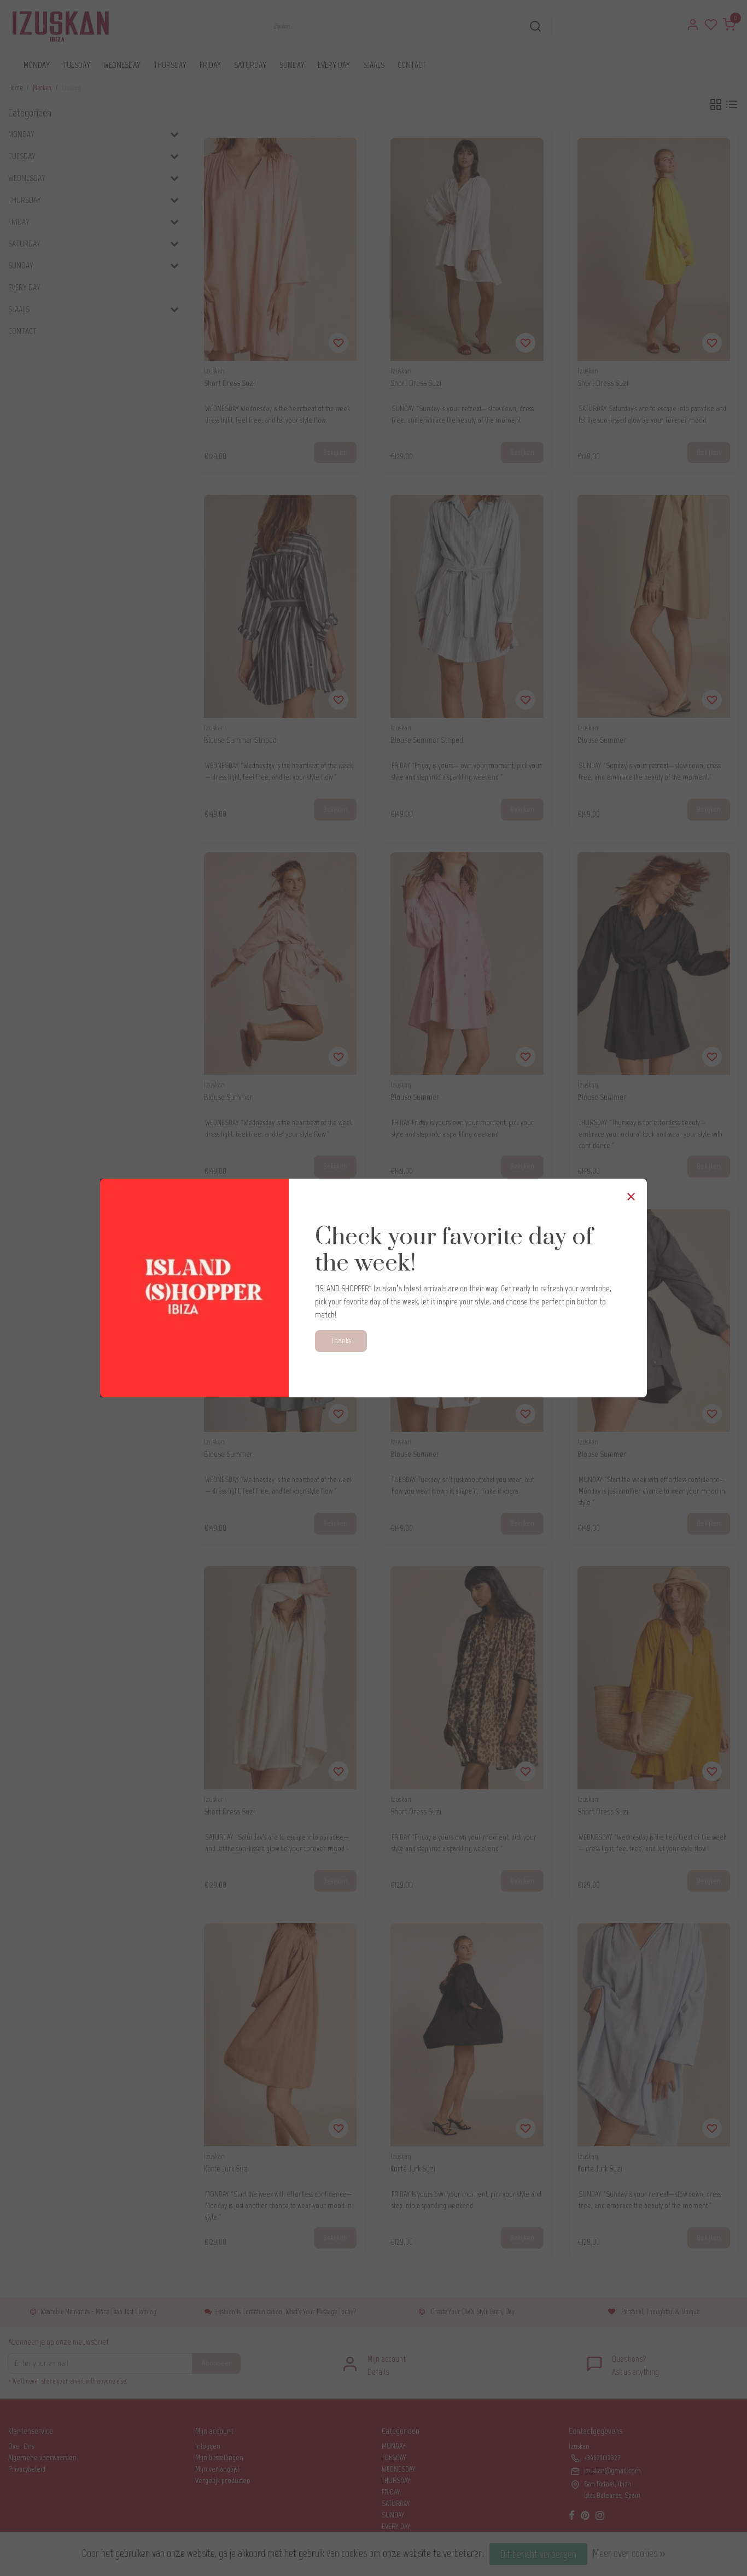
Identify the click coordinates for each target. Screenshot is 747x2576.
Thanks (341, 1340)
